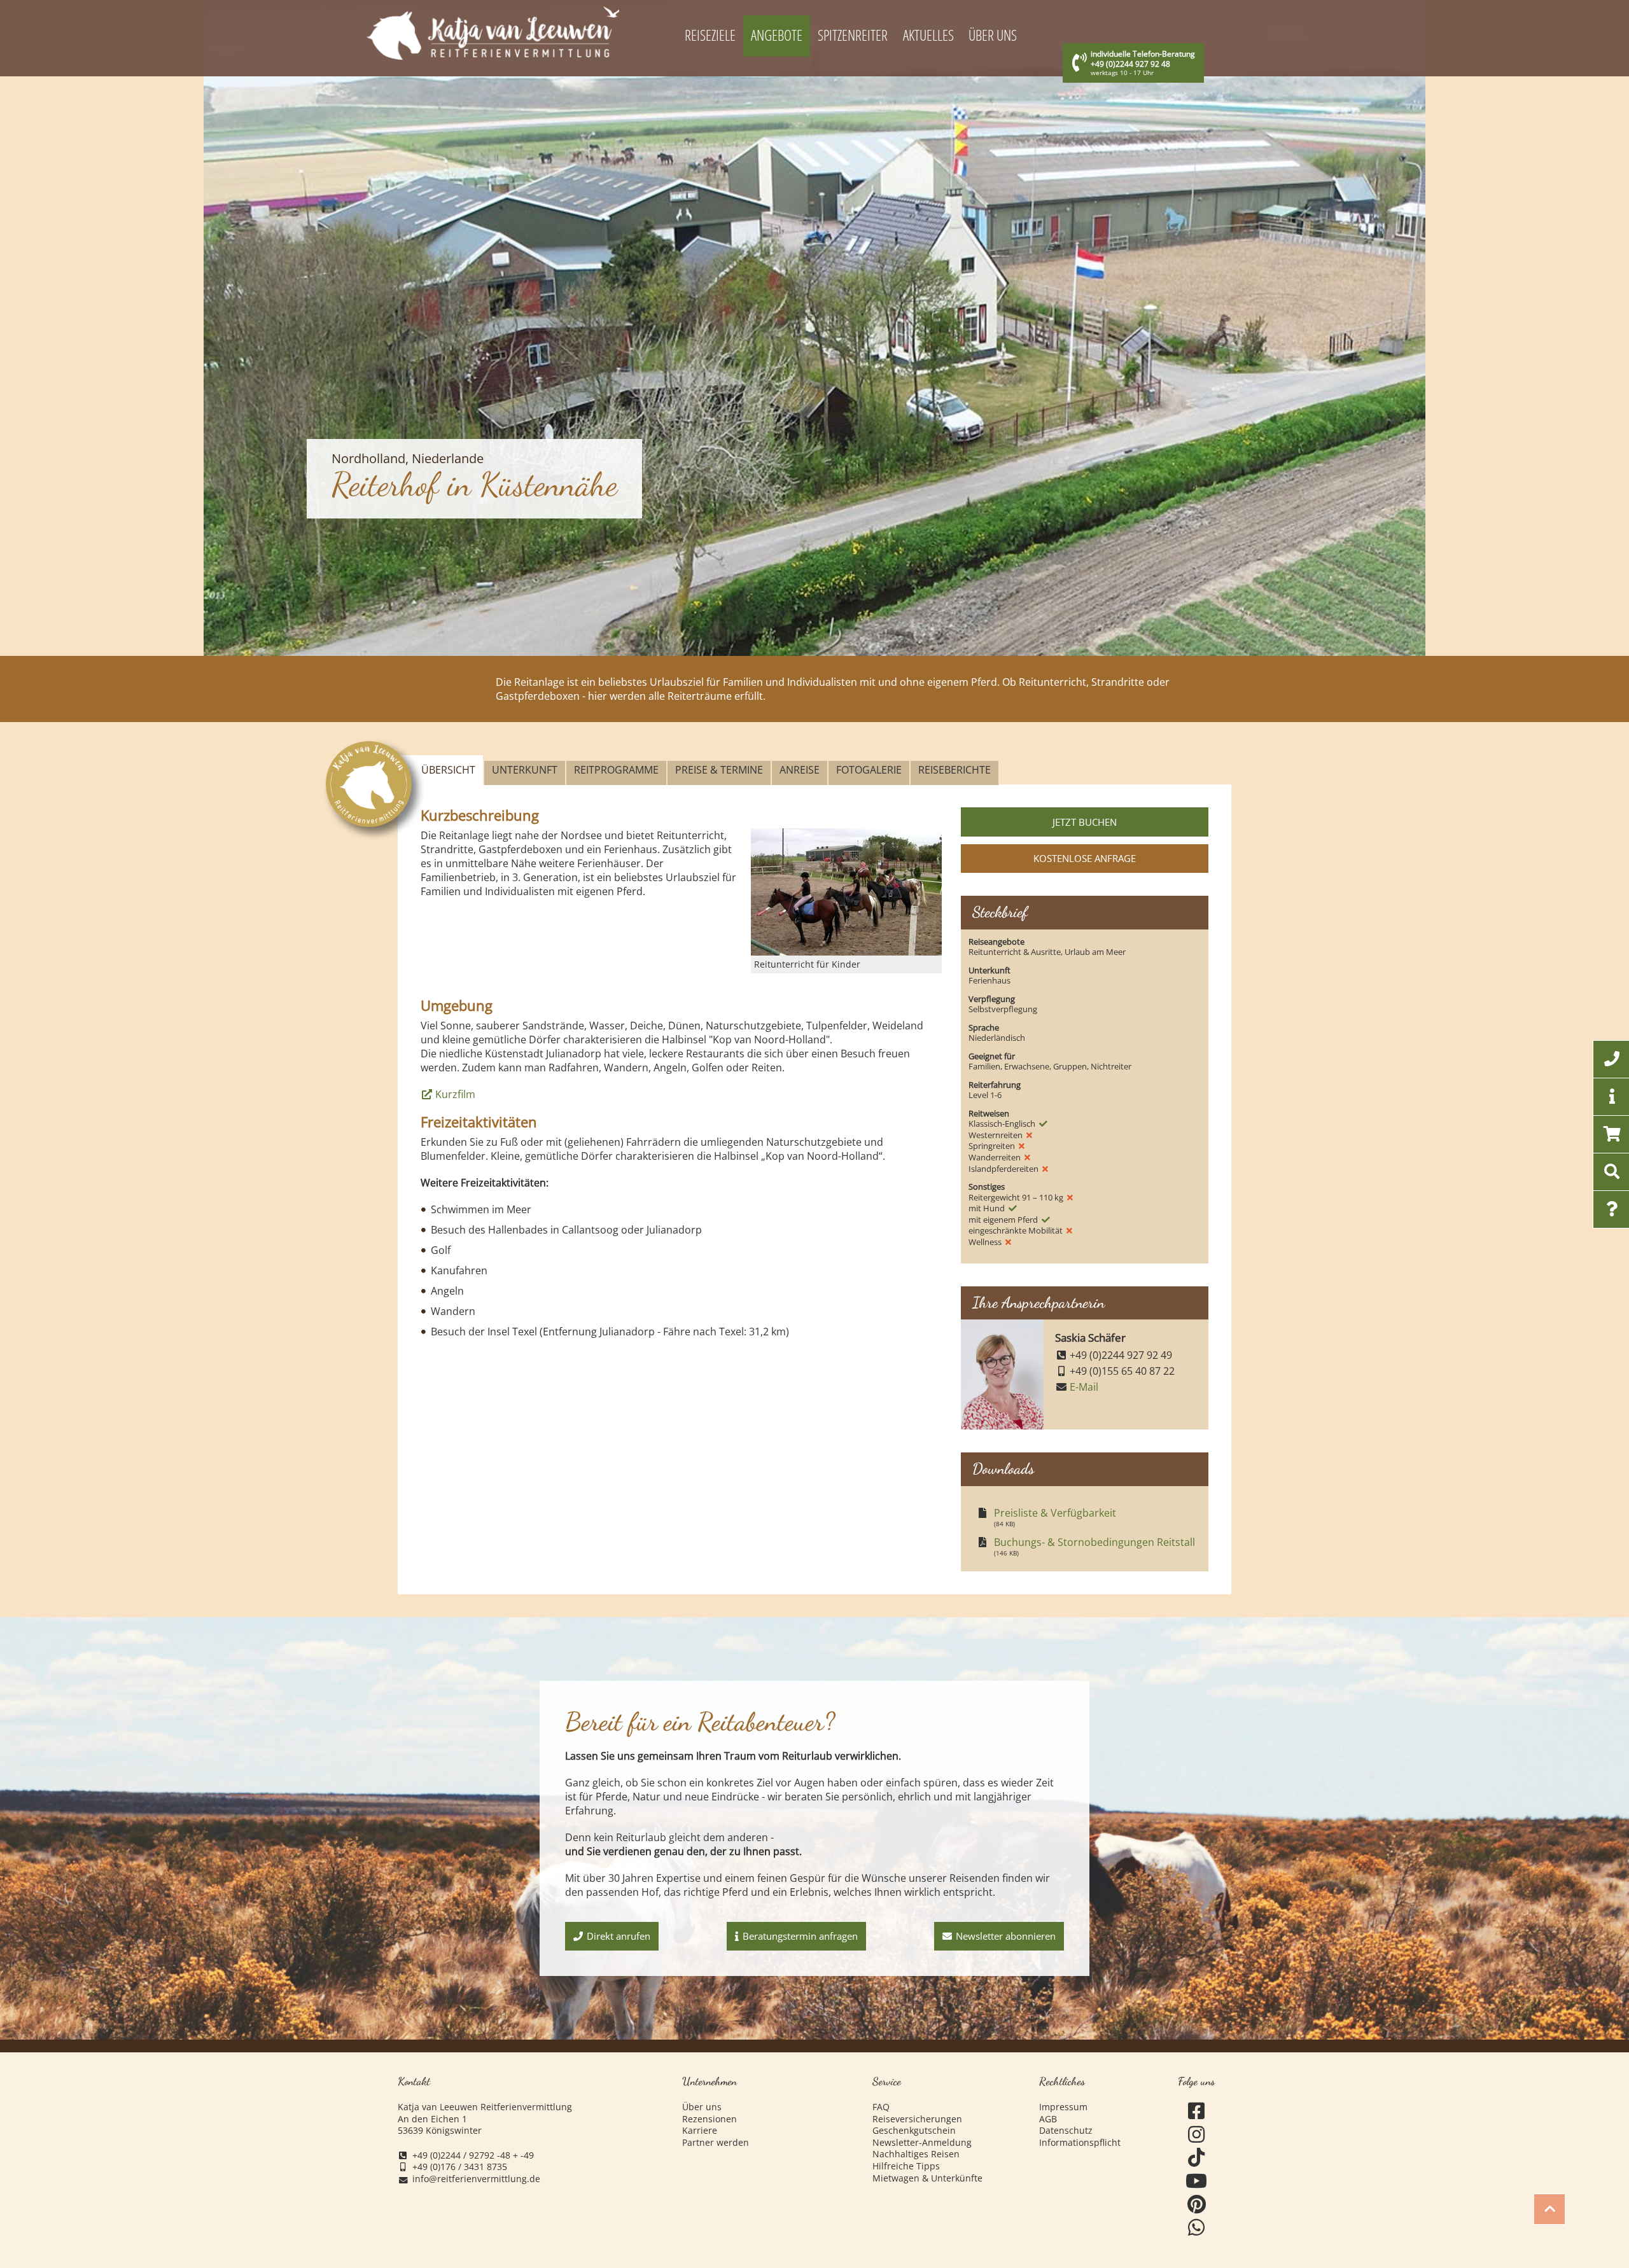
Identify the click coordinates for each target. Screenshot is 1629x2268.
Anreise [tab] (800, 770)
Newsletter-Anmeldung (922, 2143)
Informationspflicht (1080, 2143)
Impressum (1063, 2107)
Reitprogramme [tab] (616, 770)
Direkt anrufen (619, 1936)
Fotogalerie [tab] (869, 770)
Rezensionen (710, 2119)
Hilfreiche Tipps (906, 2166)
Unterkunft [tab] (525, 770)
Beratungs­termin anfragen (800, 1936)
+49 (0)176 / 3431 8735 (460, 2167)
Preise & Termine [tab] (719, 770)
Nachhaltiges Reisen (916, 2154)
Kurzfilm (455, 1094)
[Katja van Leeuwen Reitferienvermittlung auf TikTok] (1197, 2158)
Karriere (700, 2131)
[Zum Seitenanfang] (1549, 2210)
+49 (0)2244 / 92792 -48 (461, 2155)
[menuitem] (710, 36)
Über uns (702, 2107)
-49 (527, 2155)
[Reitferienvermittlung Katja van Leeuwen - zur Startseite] (493, 33)
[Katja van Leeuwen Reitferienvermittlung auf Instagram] (1197, 2135)
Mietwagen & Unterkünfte (927, 2178)
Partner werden (716, 2143)
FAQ (881, 2107)
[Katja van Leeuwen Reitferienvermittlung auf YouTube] (1197, 2181)
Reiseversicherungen (917, 2119)
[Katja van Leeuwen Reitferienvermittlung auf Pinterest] (1197, 2205)
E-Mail (1084, 1387)
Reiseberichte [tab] (954, 770)
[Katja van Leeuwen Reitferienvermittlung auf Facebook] (1197, 2111)
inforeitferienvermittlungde (476, 2179)
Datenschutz (1066, 2131)
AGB (1048, 2119)
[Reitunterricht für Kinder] (846, 892)
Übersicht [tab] (448, 770)
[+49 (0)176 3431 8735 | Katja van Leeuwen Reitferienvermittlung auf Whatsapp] (1197, 2228)
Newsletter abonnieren (1006, 1936)
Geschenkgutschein (914, 2131)
